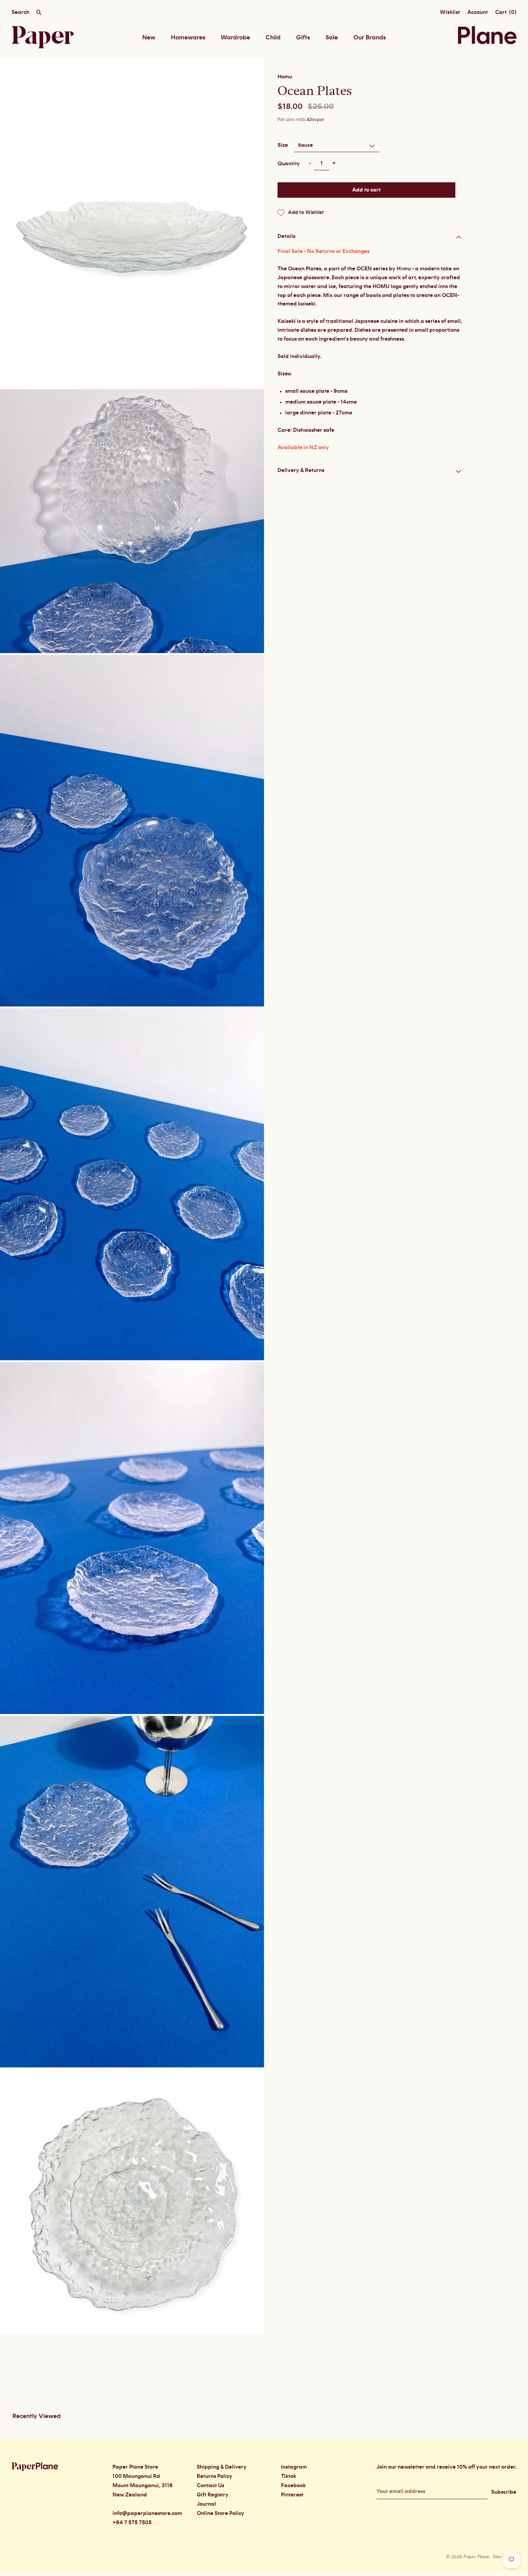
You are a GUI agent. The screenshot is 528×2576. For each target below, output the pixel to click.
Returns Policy (215, 2476)
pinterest (292, 2495)
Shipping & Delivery (222, 2467)
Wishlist (450, 12)
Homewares (188, 37)
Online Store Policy (221, 2513)
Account (478, 12)
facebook (293, 2486)
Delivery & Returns (301, 470)
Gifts (303, 37)
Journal (206, 2504)
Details (286, 236)
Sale (332, 37)
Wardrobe (235, 37)
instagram (294, 2467)
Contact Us (210, 2486)
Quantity (289, 164)
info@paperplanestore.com (147, 2513)
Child (273, 37)
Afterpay (315, 120)
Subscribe (504, 2492)
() (506, 12)
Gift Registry (213, 2495)
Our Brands (370, 37)
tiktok (289, 2476)
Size (283, 145)
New (149, 37)
